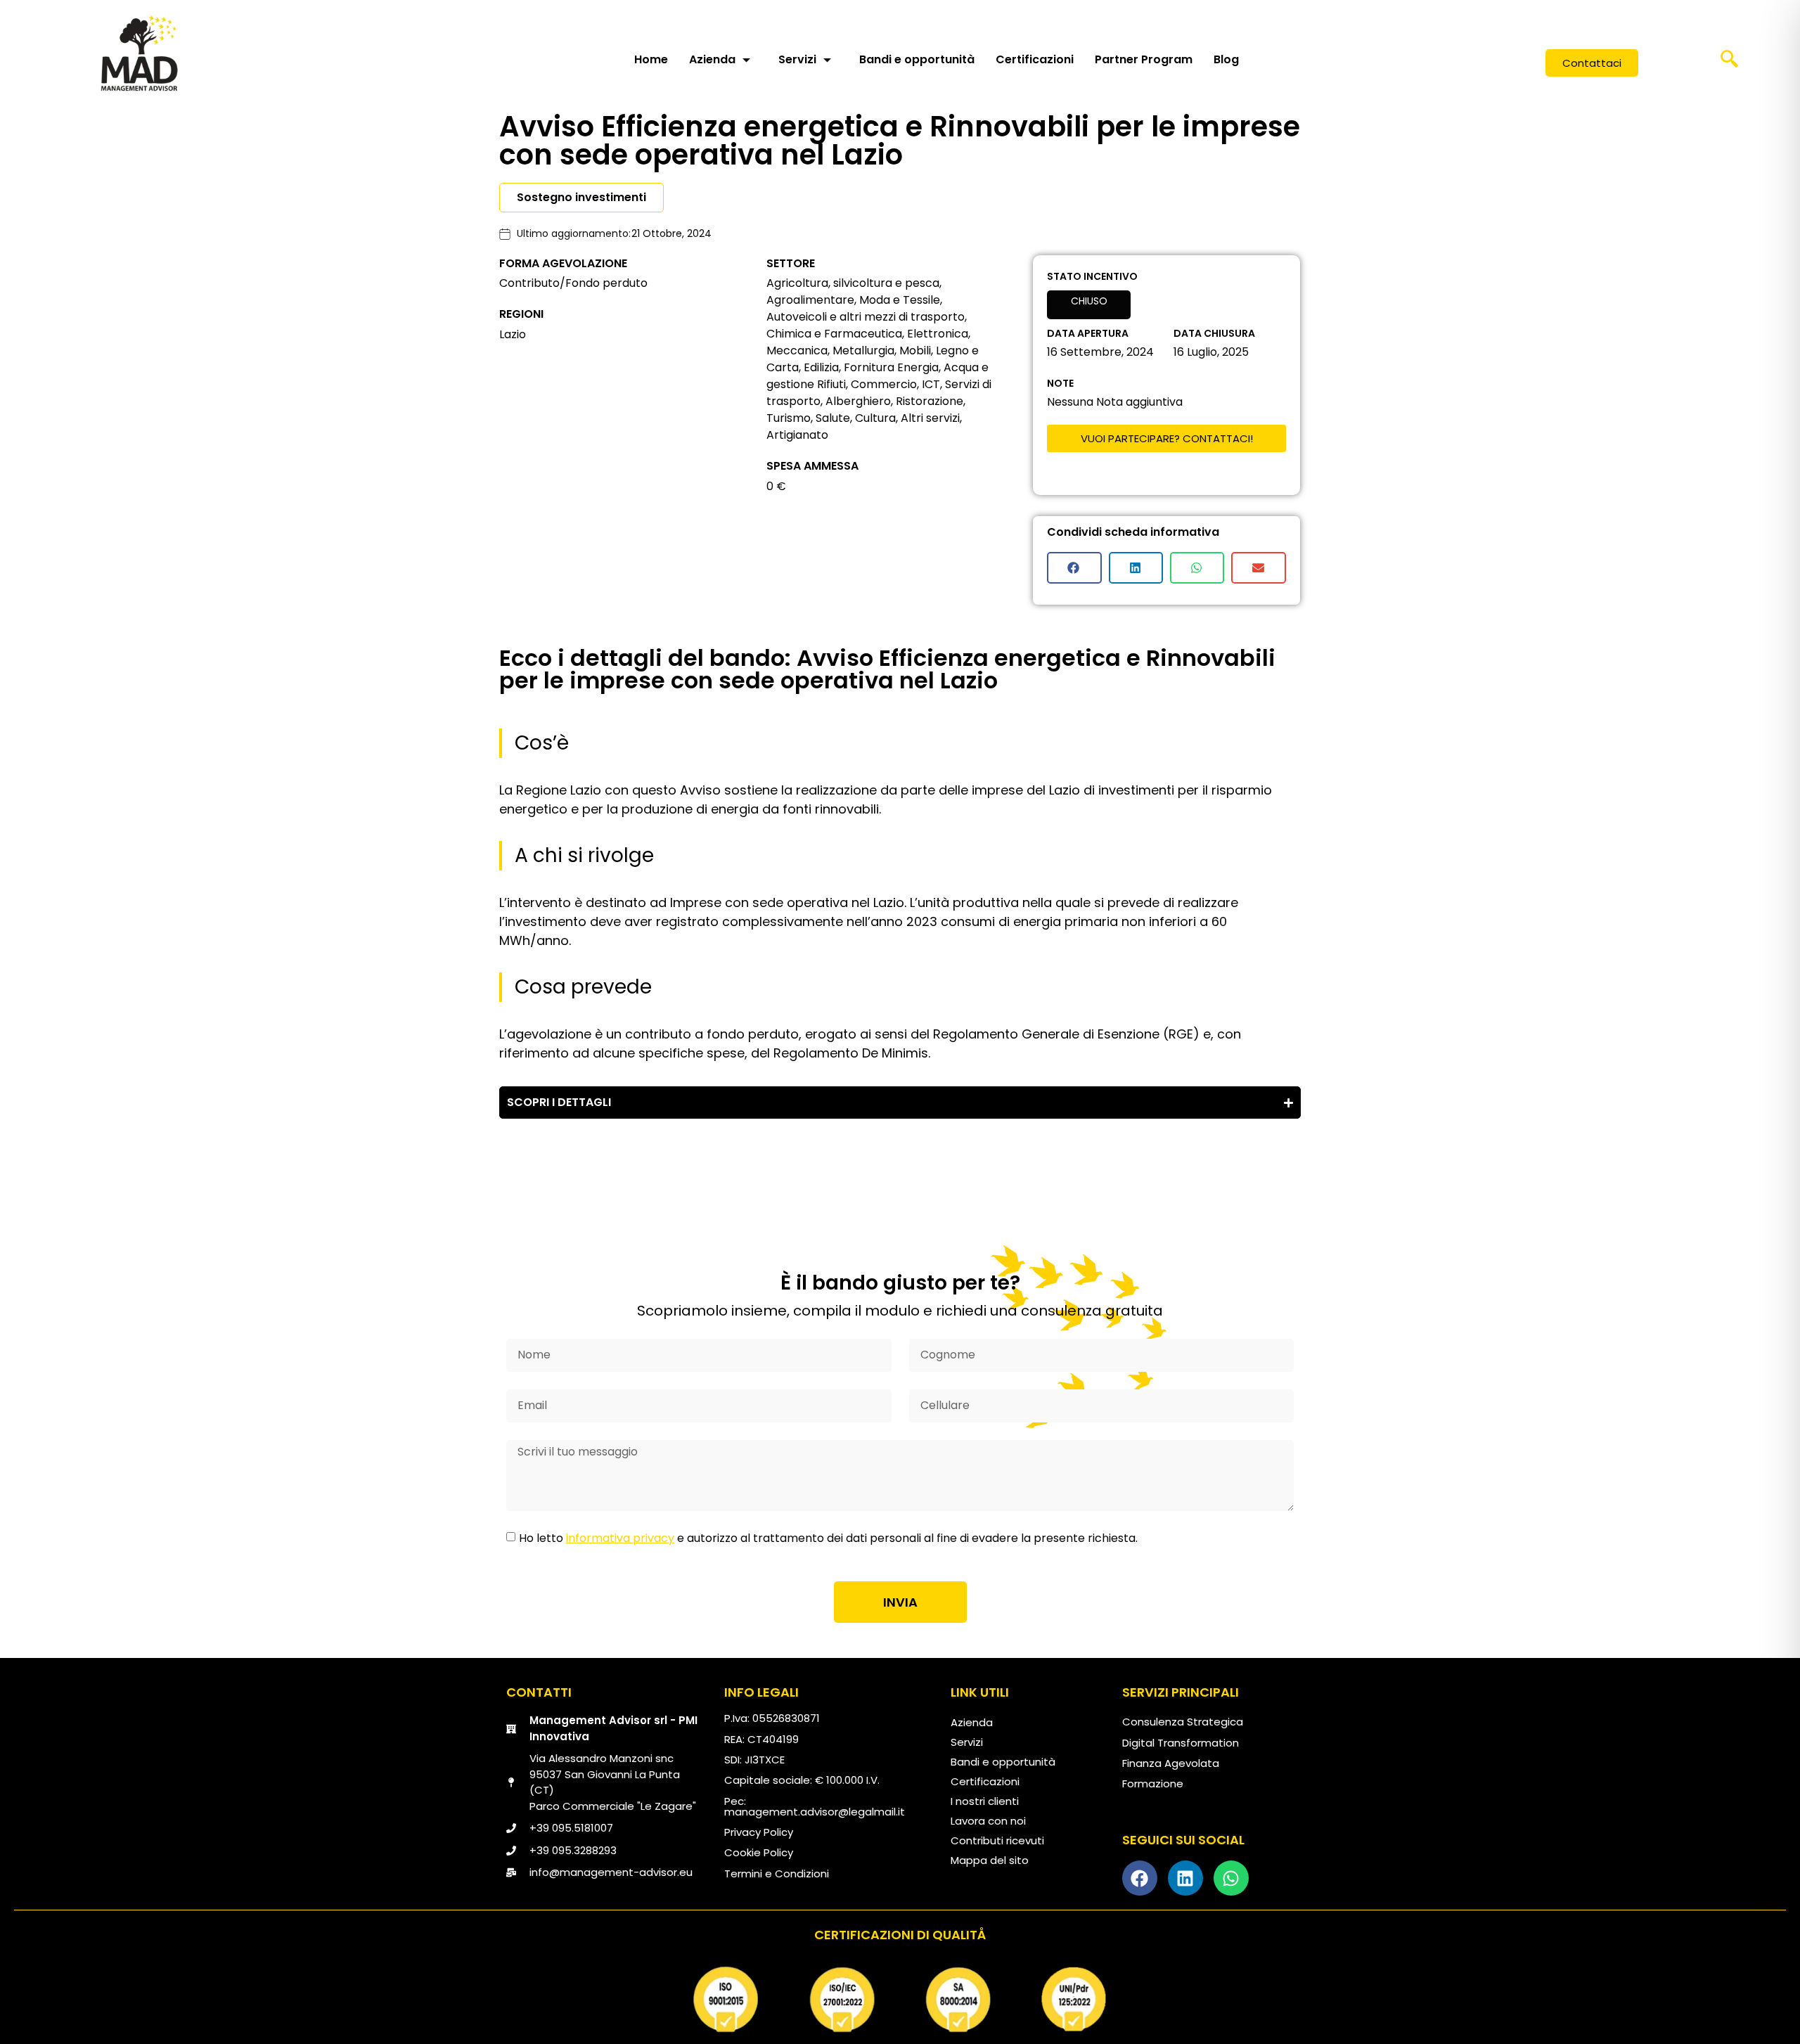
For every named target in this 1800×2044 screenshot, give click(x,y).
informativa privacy (620, 1538)
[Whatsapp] (1231, 1878)
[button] (1729, 63)
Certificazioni (1035, 59)
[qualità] (900, 2000)
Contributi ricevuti (997, 1840)
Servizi (797, 59)
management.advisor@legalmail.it (815, 1812)
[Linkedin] (1185, 1878)
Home (651, 59)
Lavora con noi (988, 1821)
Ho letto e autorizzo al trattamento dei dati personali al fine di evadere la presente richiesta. (828, 1538)
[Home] (139, 53)
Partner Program (1144, 59)
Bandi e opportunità (917, 59)
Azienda (712, 59)
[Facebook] (1140, 1878)
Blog (1226, 59)
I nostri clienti (985, 1801)
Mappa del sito (990, 1860)
